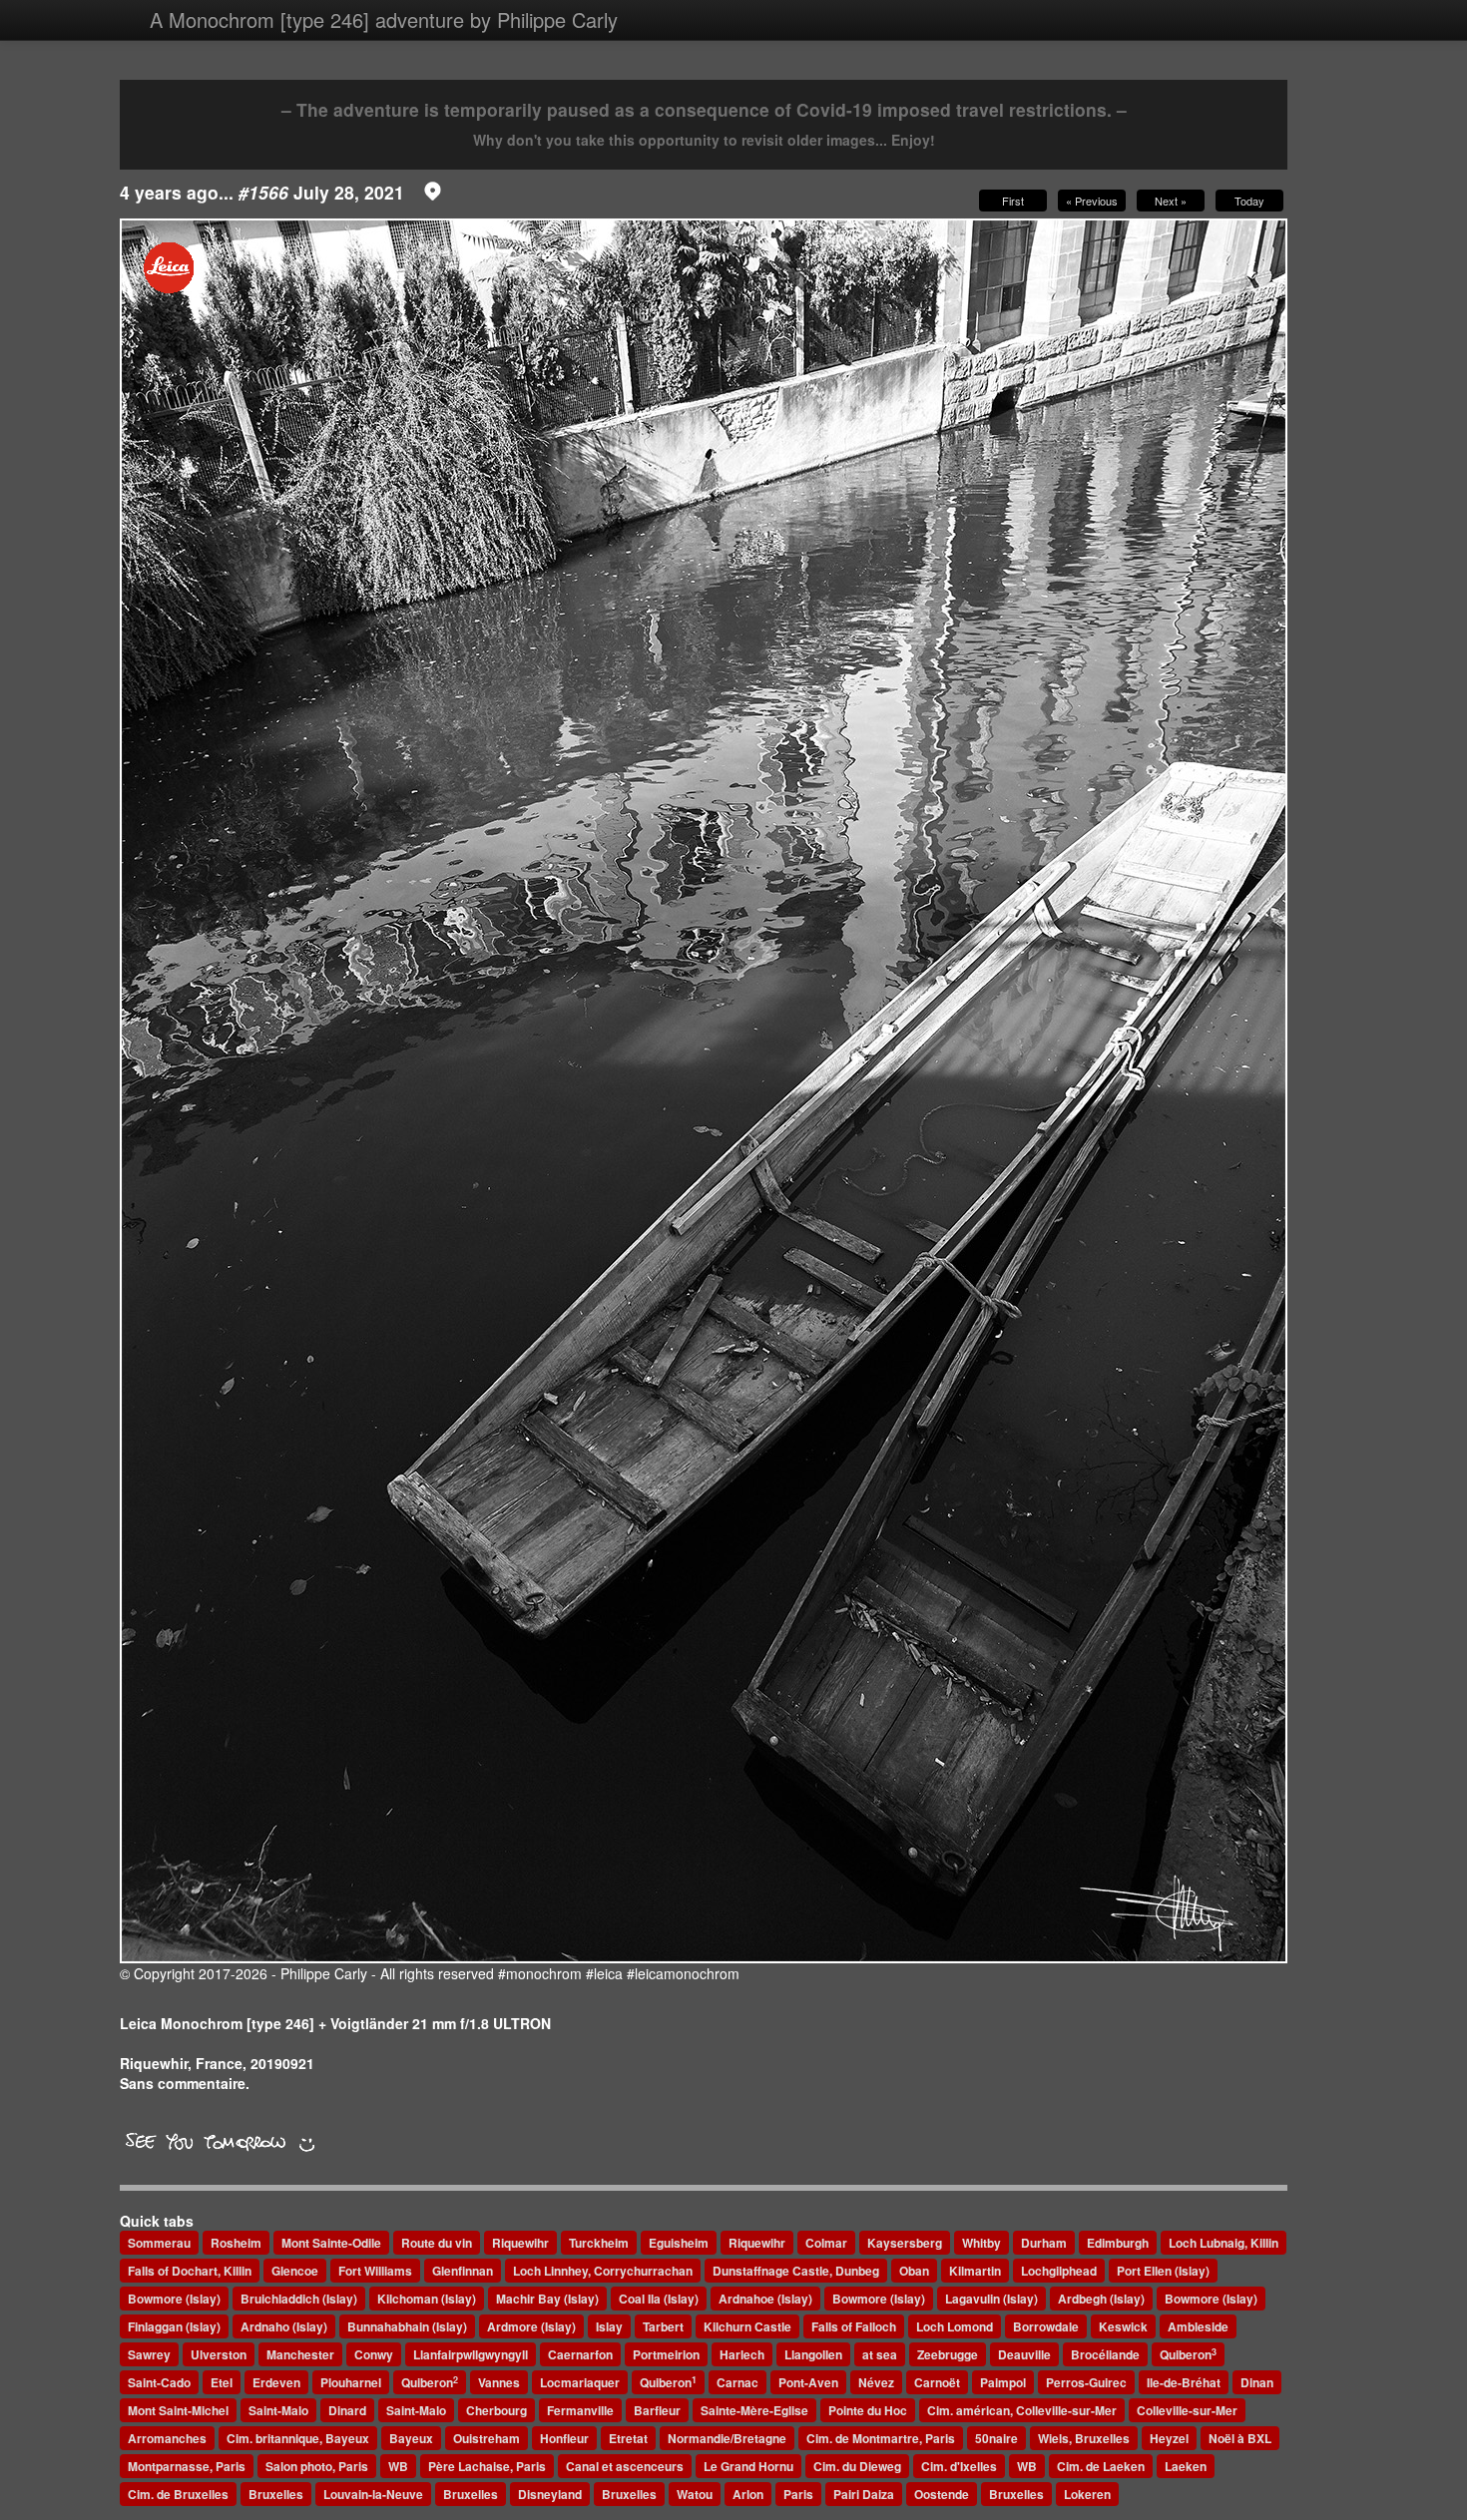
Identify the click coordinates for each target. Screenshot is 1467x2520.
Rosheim (236, 2243)
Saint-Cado (159, 2382)
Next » (1171, 201)
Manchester (300, 2354)
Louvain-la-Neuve (373, 2494)
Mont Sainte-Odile (331, 2243)
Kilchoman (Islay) (427, 2299)
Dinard (347, 2410)
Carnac (737, 2382)
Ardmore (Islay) (531, 2326)
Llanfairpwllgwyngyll (471, 2354)
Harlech (742, 2354)
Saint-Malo (278, 2410)
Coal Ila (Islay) (659, 2299)
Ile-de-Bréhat (1184, 2382)
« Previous (1092, 201)
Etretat (628, 2438)
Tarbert (663, 2326)
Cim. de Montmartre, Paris (881, 2438)
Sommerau (159, 2243)
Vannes (499, 2382)
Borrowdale (1046, 2326)
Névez (876, 2382)
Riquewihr (520, 2243)
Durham (1044, 2243)
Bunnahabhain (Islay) (407, 2326)
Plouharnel (351, 2382)
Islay (609, 2326)
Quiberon (1188, 2355)
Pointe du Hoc (868, 2410)
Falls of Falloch (854, 2326)
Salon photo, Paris (317, 2466)
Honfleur (564, 2438)
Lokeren (1087, 2494)
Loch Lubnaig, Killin (1223, 2243)
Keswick (1123, 2326)
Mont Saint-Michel (178, 2410)
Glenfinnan (463, 2271)
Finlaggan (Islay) (174, 2326)
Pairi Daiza (864, 2494)
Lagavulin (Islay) (991, 2299)
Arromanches (167, 2438)
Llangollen (813, 2354)
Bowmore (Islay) (174, 2299)
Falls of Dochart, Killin (190, 2271)
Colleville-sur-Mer (1187, 2410)
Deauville (1024, 2354)
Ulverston (219, 2354)
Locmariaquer (580, 2382)
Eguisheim (679, 2243)
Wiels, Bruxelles (1084, 2438)
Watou (695, 2494)
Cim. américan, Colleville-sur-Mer (1022, 2410)
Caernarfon (580, 2354)
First (1013, 201)
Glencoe (295, 2271)
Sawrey (149, 2354)
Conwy (374, 2354)
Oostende (942, 2494)
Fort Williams (375, 2271)
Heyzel (1169, 2438)
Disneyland (550, 2494)
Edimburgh (1118, 2243)
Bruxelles (276, 2494)
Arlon (748, 2494)
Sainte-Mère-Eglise (754, 2410)
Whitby (981, 2243)
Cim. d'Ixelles (959, 2466)
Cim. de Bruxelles (178, 2494)
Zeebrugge (948, 2354)
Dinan (1257, 2382)
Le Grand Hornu (748, 2466)
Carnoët (937, 2382)
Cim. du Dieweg (857, 2466)
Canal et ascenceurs (625, 2466)
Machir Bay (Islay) (547, 2299)
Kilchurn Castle (747, 2326)
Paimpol (1003, 2382)
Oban (914, 2271)
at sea (880, 2354)
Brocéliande (1105, 2354)
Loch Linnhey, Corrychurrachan (603, 2271)
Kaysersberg (905, 2243)
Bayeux (411, 2438)
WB (398, 2466)
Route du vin (437, 2243)
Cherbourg (496, 2410)
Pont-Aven (808, 2382)
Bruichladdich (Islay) (299, 2299)
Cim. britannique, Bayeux (298, 2438)
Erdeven (276, 2382)
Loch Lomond (955, 2326)
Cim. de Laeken (1101, 2466)
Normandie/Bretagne (727, 2438)
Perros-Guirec (1086, 2382)
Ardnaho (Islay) (284, 2326)
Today (1249, 201)
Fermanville (580, 2410)
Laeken (1186, 2466)
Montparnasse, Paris (187, 2466)
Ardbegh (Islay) (1101, 2299)
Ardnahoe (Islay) (765, 2299)
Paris (798, 2494)
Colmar (826, 2243)
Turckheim (599, 2243)
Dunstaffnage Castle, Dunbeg (796, 2271)
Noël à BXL (1240, 2438)
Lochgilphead (1059, 2271)
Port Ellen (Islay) (1163, 2271)
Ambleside (1198, 2326)
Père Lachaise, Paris (487, 2466)
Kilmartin (975, 2271)
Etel (222, 2382)
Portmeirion (666, 2354)
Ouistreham (487, 2438)
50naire (996, 2438)
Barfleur (657, 2410)
